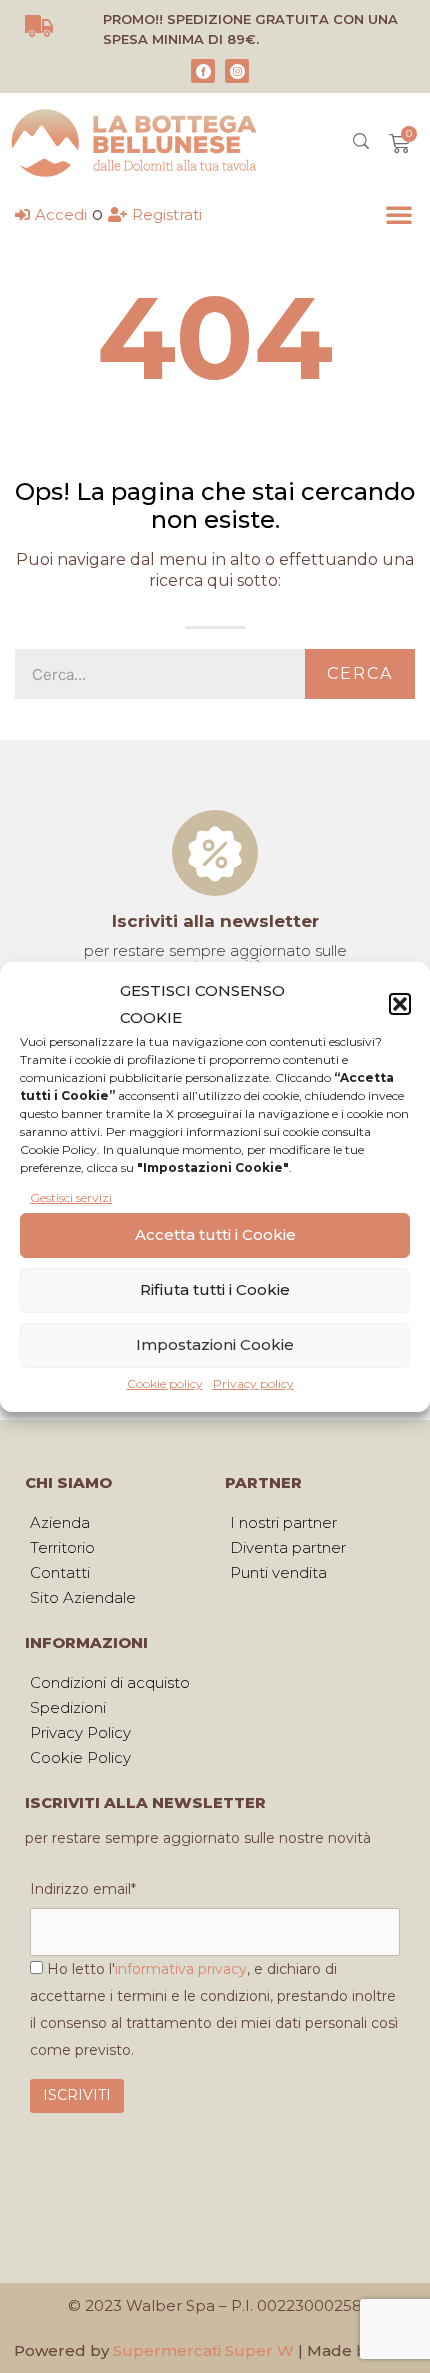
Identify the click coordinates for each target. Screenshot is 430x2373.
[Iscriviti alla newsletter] (215, 853)
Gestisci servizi (71, 1197)
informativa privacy (181, 1969)
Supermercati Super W (203, 2350)
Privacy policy (253, 1383)
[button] (400, 1004)
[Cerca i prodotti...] (361, 143)
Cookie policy (165, 1383)
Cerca (360, 673)
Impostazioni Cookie (215, 1344)
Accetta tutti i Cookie (215, 1234)
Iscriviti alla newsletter (215, 921)
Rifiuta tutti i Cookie (215, 1289)
